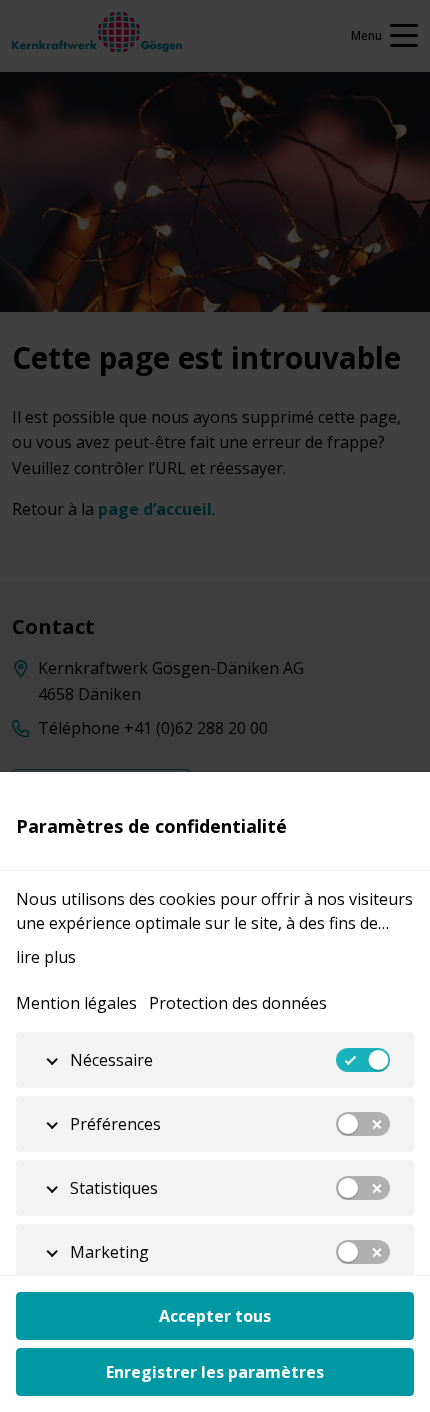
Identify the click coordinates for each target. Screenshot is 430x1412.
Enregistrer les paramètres (215, 1372)
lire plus (46, 957)
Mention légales (76, 1003)
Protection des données (238, 1003)
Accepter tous (215, 1316)
